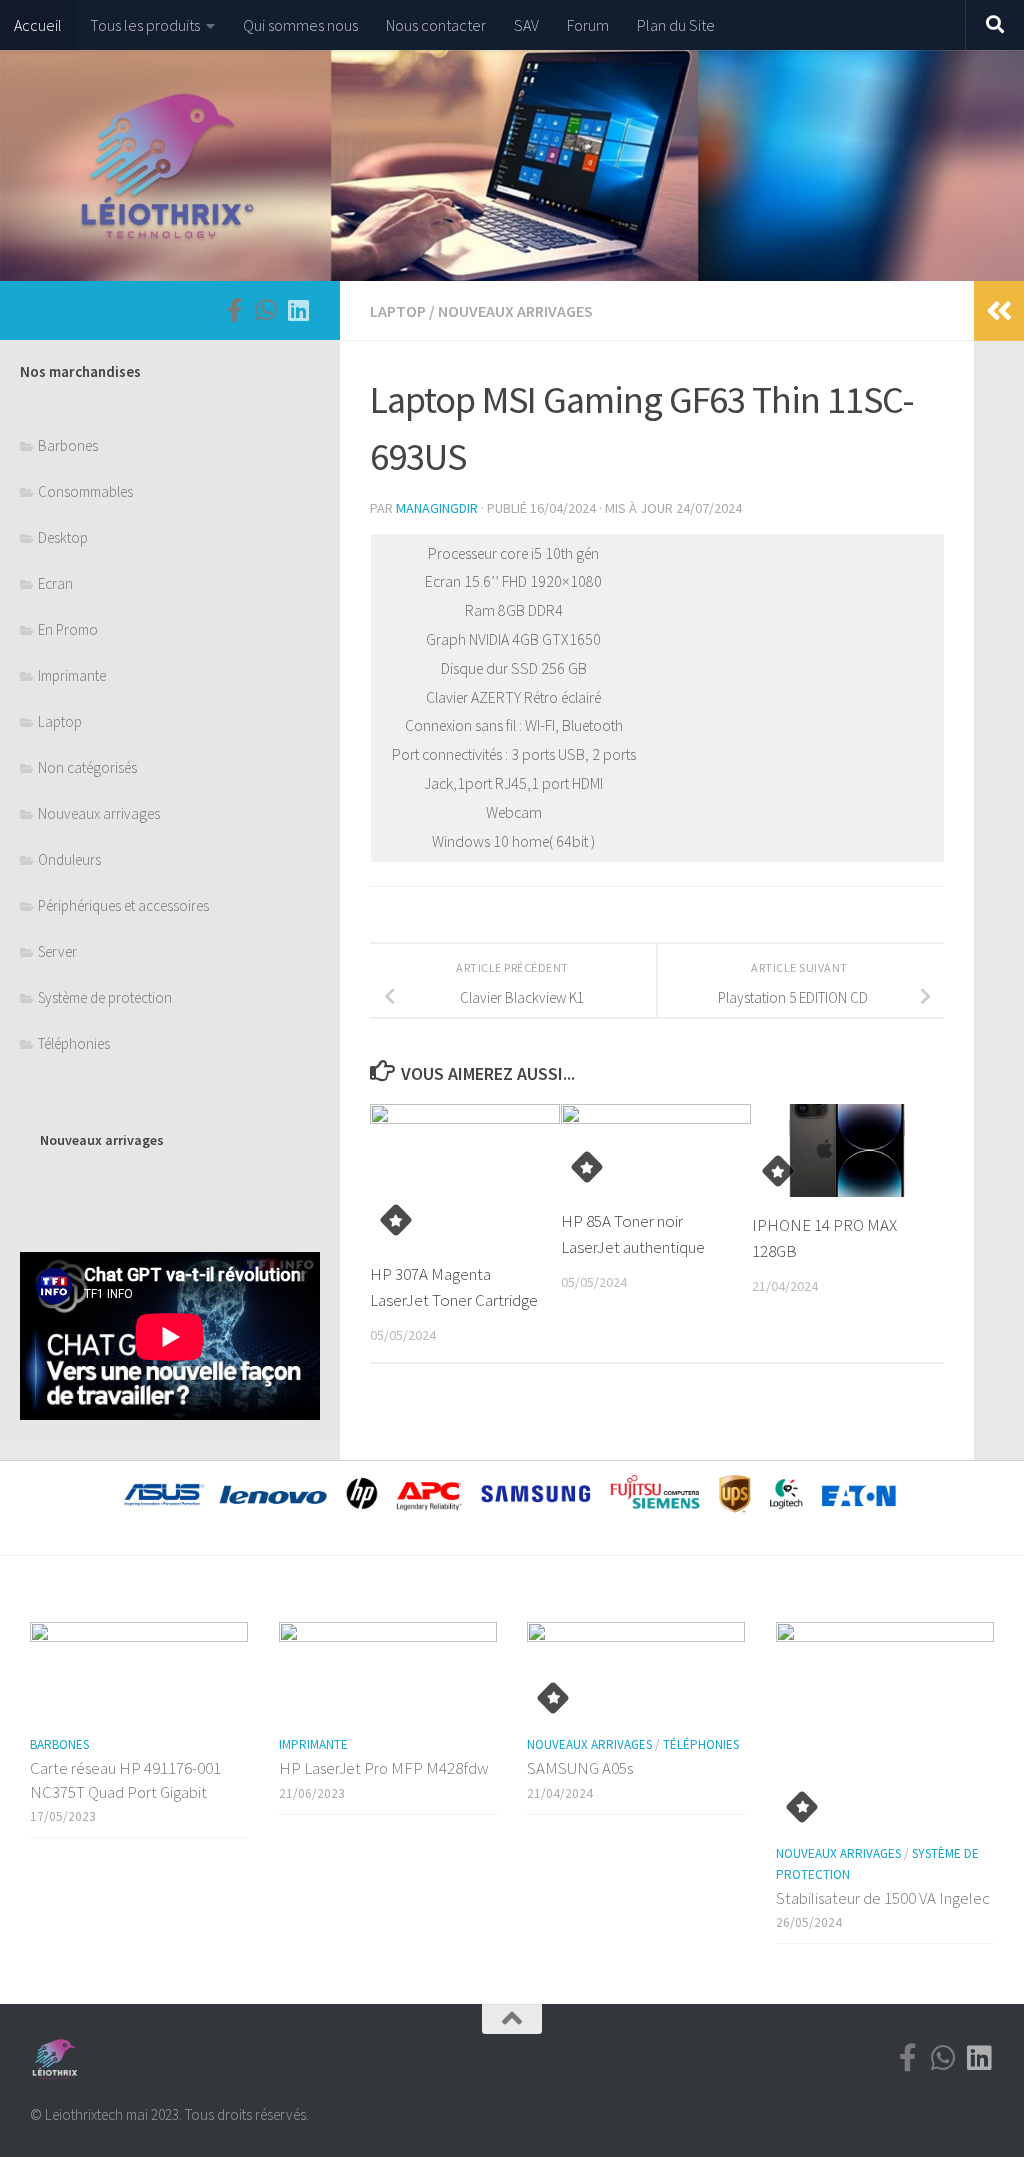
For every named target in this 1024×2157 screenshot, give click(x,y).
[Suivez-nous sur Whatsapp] (266, 310)
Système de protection (105, 997)
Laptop (398, 311)
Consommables (85, 491)
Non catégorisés (87, 767)
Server (57, 951)
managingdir (437, 508)
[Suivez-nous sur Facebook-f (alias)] (234, 310)
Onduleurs (69, 859)
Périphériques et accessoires (123, 905)
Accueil (38, 25)
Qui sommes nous (300, 25)
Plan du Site (676, 25)
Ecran (55, 583)
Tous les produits (145, 25)
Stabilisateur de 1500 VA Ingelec (883, 1898)
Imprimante (72, 675)
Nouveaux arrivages (515, 311)
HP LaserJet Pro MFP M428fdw (384, 1768)
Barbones (68, 445)
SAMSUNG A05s (580, 1768)
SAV (526, 25)
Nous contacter (436, 25)
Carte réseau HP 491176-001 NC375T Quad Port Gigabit (125, 1780)
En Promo (68, 629)
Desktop (63, 537)
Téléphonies (74, 1043)
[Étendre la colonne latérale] (999, 311)
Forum (588, 25)
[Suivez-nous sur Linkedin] (298, 310)
